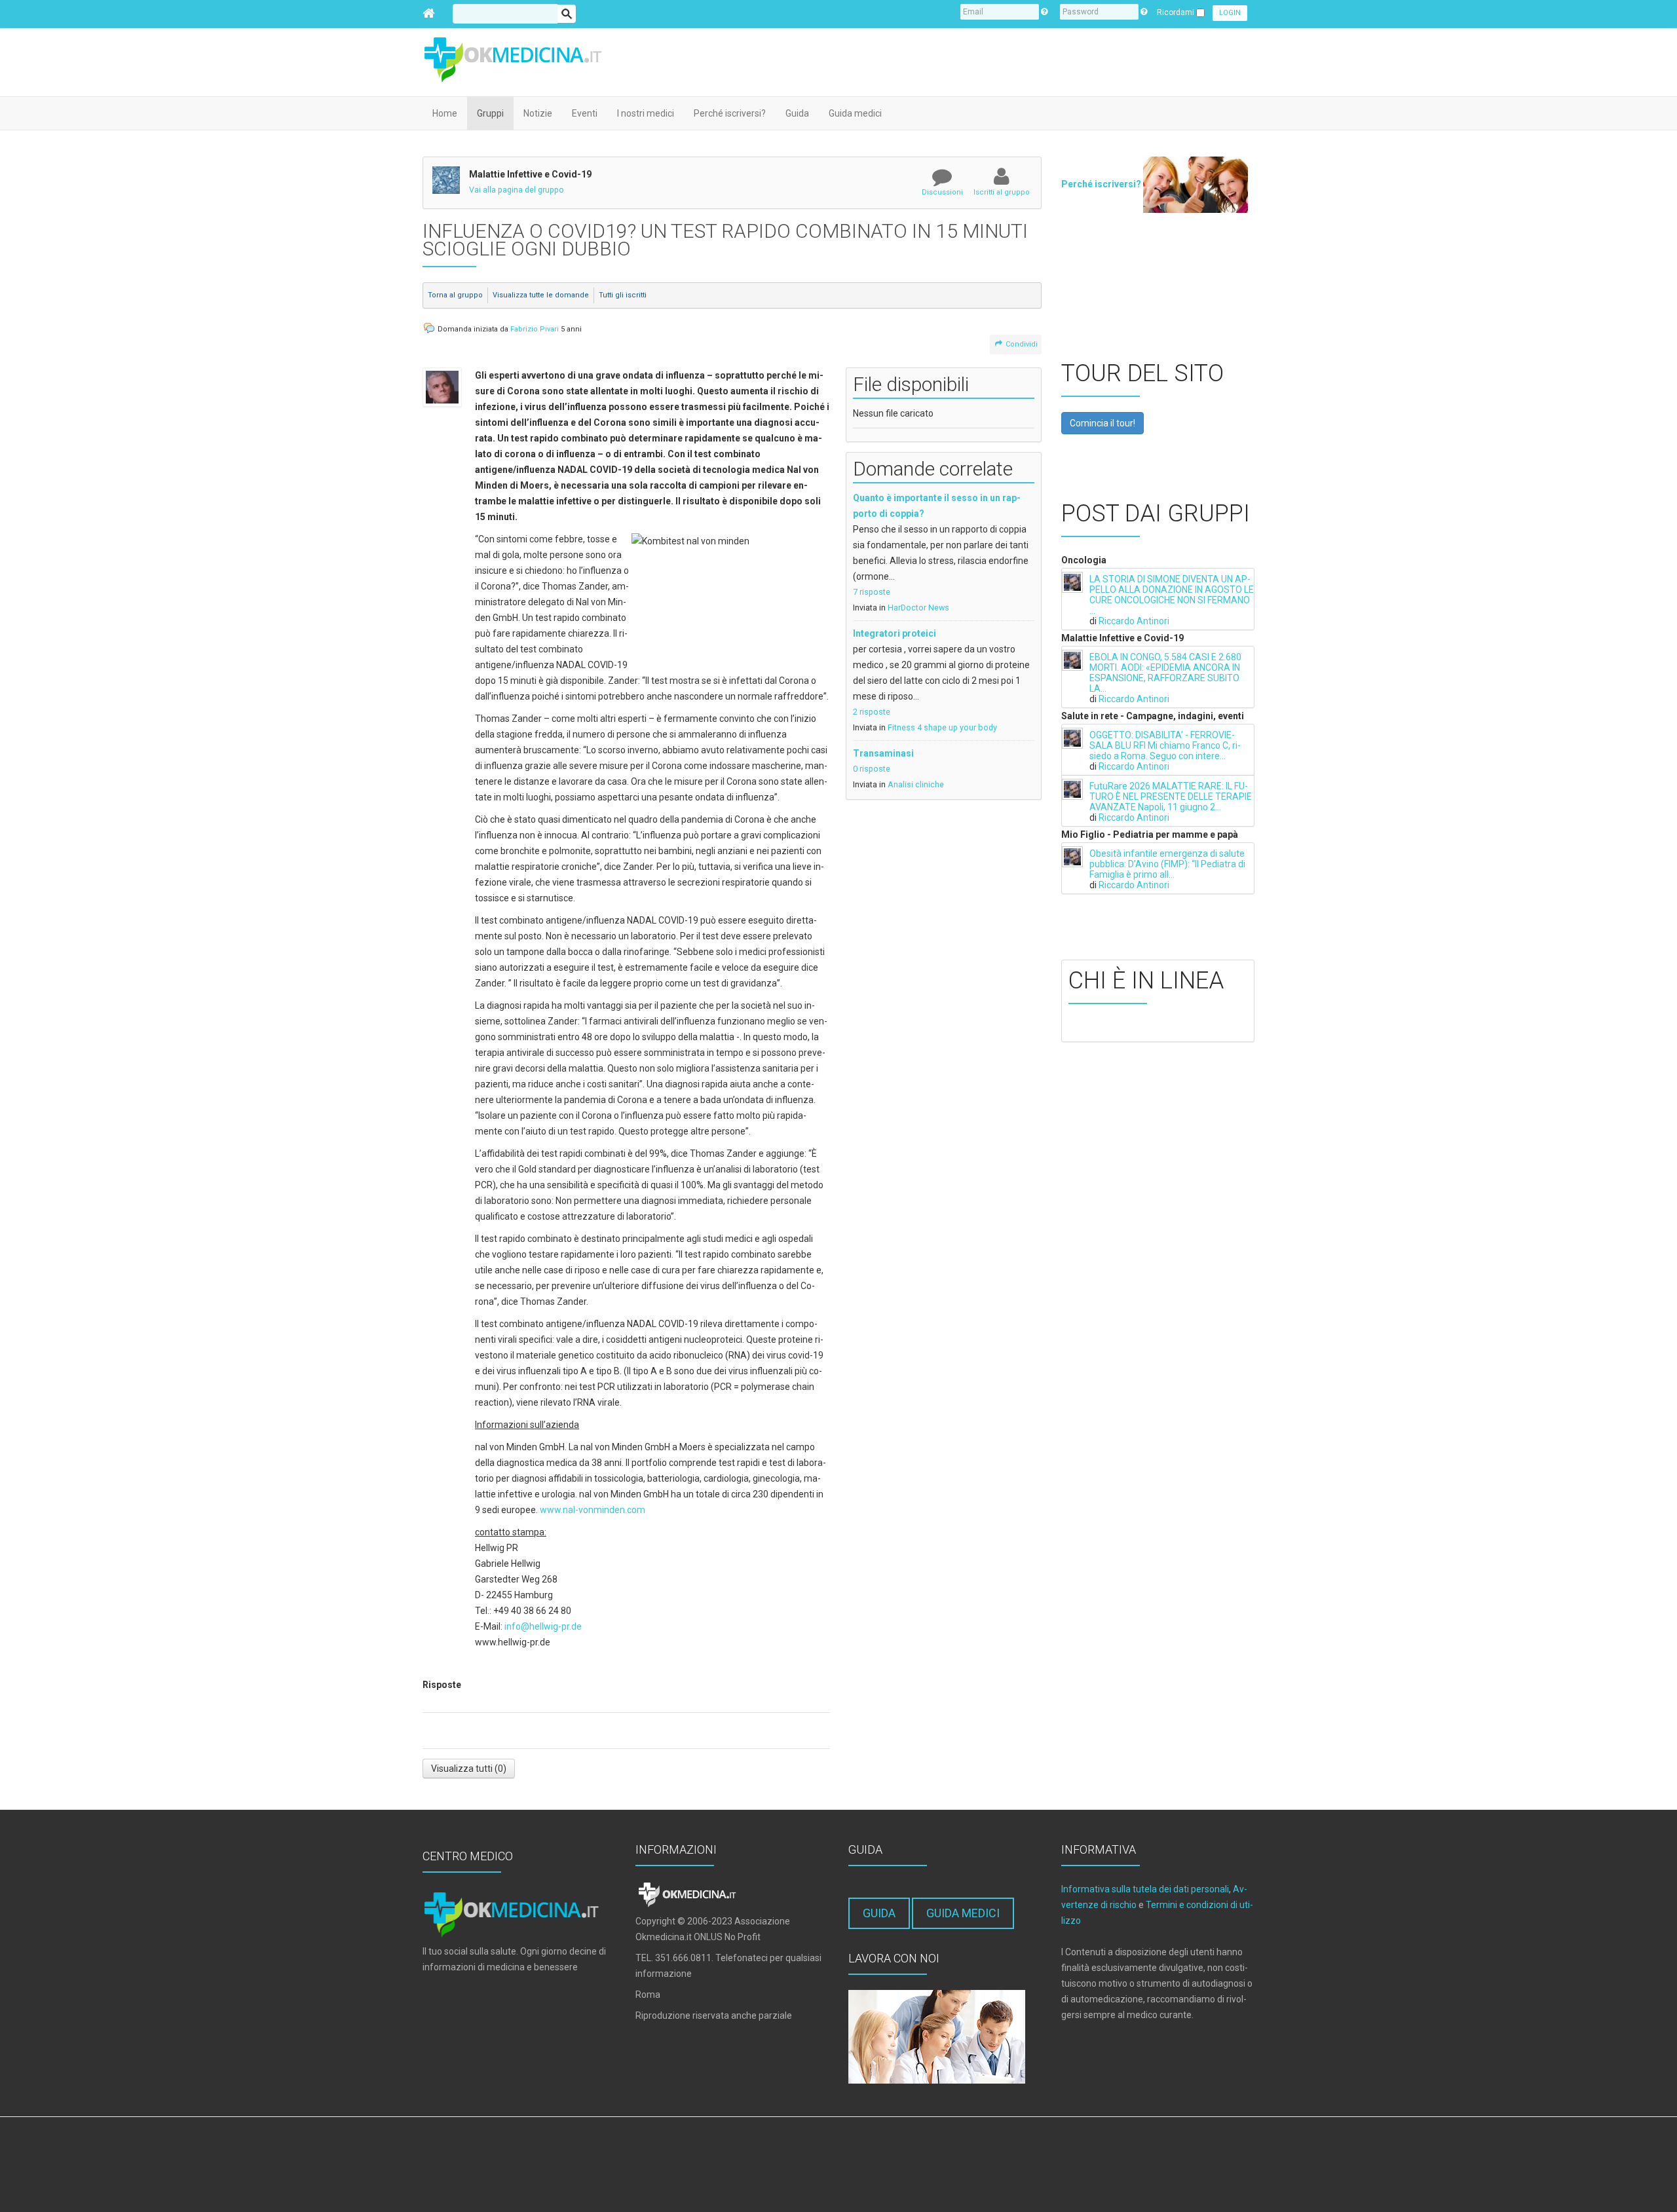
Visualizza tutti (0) (469, 1769)
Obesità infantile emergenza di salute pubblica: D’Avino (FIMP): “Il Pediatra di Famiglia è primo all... (1167, 864)
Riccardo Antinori (1134, 621)
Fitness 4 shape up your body (942, 727)
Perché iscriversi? (730, 113)
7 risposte (872, 592)
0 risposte (872, 769)
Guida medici (855, 113)
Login (1230, 13)
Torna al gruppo (455, 295)
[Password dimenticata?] (1144, 12)
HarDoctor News (918, 608)
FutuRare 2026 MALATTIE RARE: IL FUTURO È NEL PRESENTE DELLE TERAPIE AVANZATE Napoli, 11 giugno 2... (1171, 797)
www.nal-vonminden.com (593, 1510)
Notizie (538, 113)
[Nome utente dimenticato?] (1044, 12)
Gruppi (490, 113)
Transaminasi (883, 753)
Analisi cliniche (916, 784)
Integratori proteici (895, 633)
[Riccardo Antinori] (1072, 582)
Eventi (585, 113)
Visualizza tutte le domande (541, 295)
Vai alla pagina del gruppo (517, 190)
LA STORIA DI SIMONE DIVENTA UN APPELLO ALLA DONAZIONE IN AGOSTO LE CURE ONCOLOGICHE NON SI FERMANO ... (1172, 595)
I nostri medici (646, 113)
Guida (797, 113)
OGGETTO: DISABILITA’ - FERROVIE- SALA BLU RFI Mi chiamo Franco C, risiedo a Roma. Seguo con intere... (1165, 745)
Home (445, 113)
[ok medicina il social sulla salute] (521, 58)
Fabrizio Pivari (535, 329)
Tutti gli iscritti (623, 295)
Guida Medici (963, 1913)
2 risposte (872, 712)
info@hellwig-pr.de (543, 1626)
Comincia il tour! (1102, 423)
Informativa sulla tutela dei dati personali (1145, 1889)
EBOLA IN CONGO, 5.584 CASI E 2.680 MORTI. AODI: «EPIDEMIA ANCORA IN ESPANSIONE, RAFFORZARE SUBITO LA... (1165, 673)
